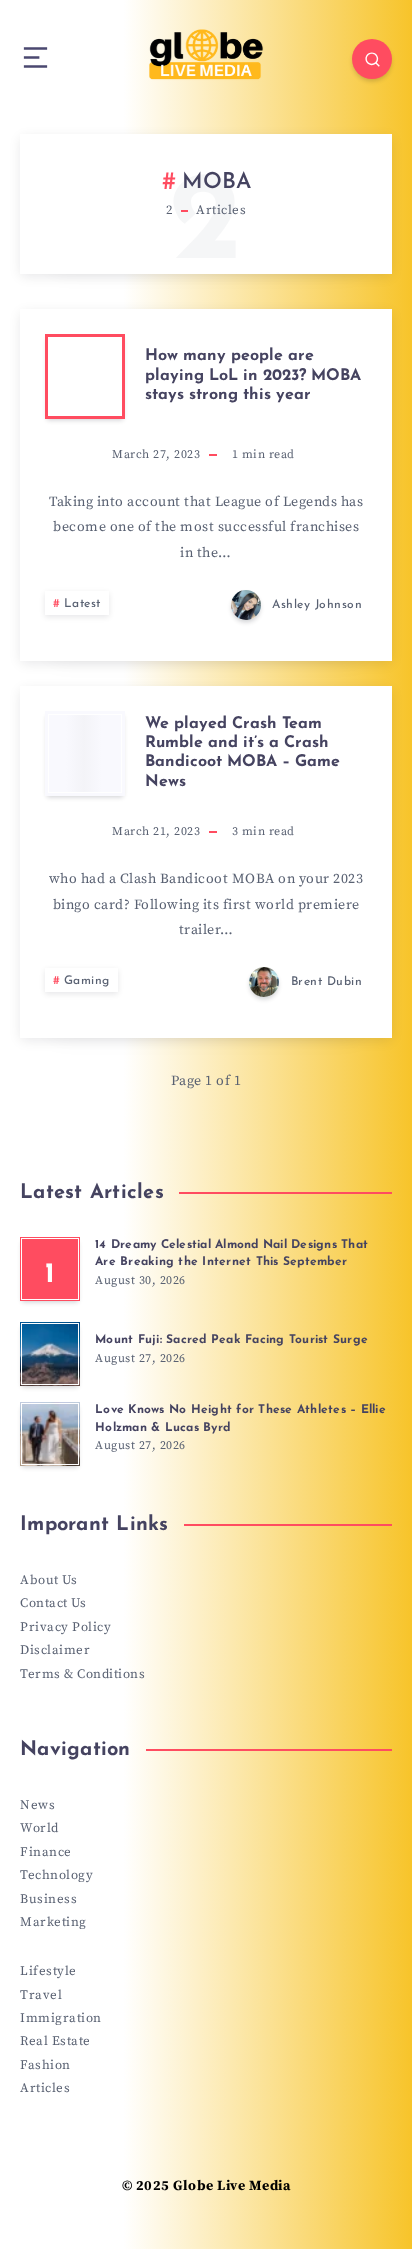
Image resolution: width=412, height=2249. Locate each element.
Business (48, 1899)
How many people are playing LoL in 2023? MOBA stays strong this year (253, 375)
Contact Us (53, 1603)
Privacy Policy (65, 1627)
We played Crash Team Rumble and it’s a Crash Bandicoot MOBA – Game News (242, 753)
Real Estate (55, 2041)
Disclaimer (55, 1650)
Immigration (61, 2018)
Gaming (87, 981)
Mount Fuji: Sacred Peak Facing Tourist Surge (231, 1340)
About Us (48, 1580)
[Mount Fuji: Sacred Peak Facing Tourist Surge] (50, 1354)
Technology (56, 1875)
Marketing (53, 1922)
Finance (46, 1852)
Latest (82, 604)
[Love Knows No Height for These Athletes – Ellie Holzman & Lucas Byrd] (50, 1434)
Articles (45, 2088)
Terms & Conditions (82, 1674)
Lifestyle (48, 1971)
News (37, 1805)
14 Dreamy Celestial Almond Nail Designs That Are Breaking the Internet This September (231, 1253)
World (39, 1828)
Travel (41, 1995)
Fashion (45, 2065)
